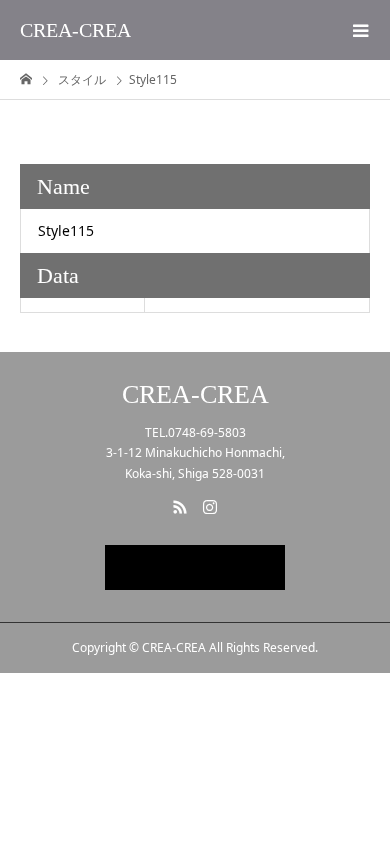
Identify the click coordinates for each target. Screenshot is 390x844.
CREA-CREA (75, 30)
